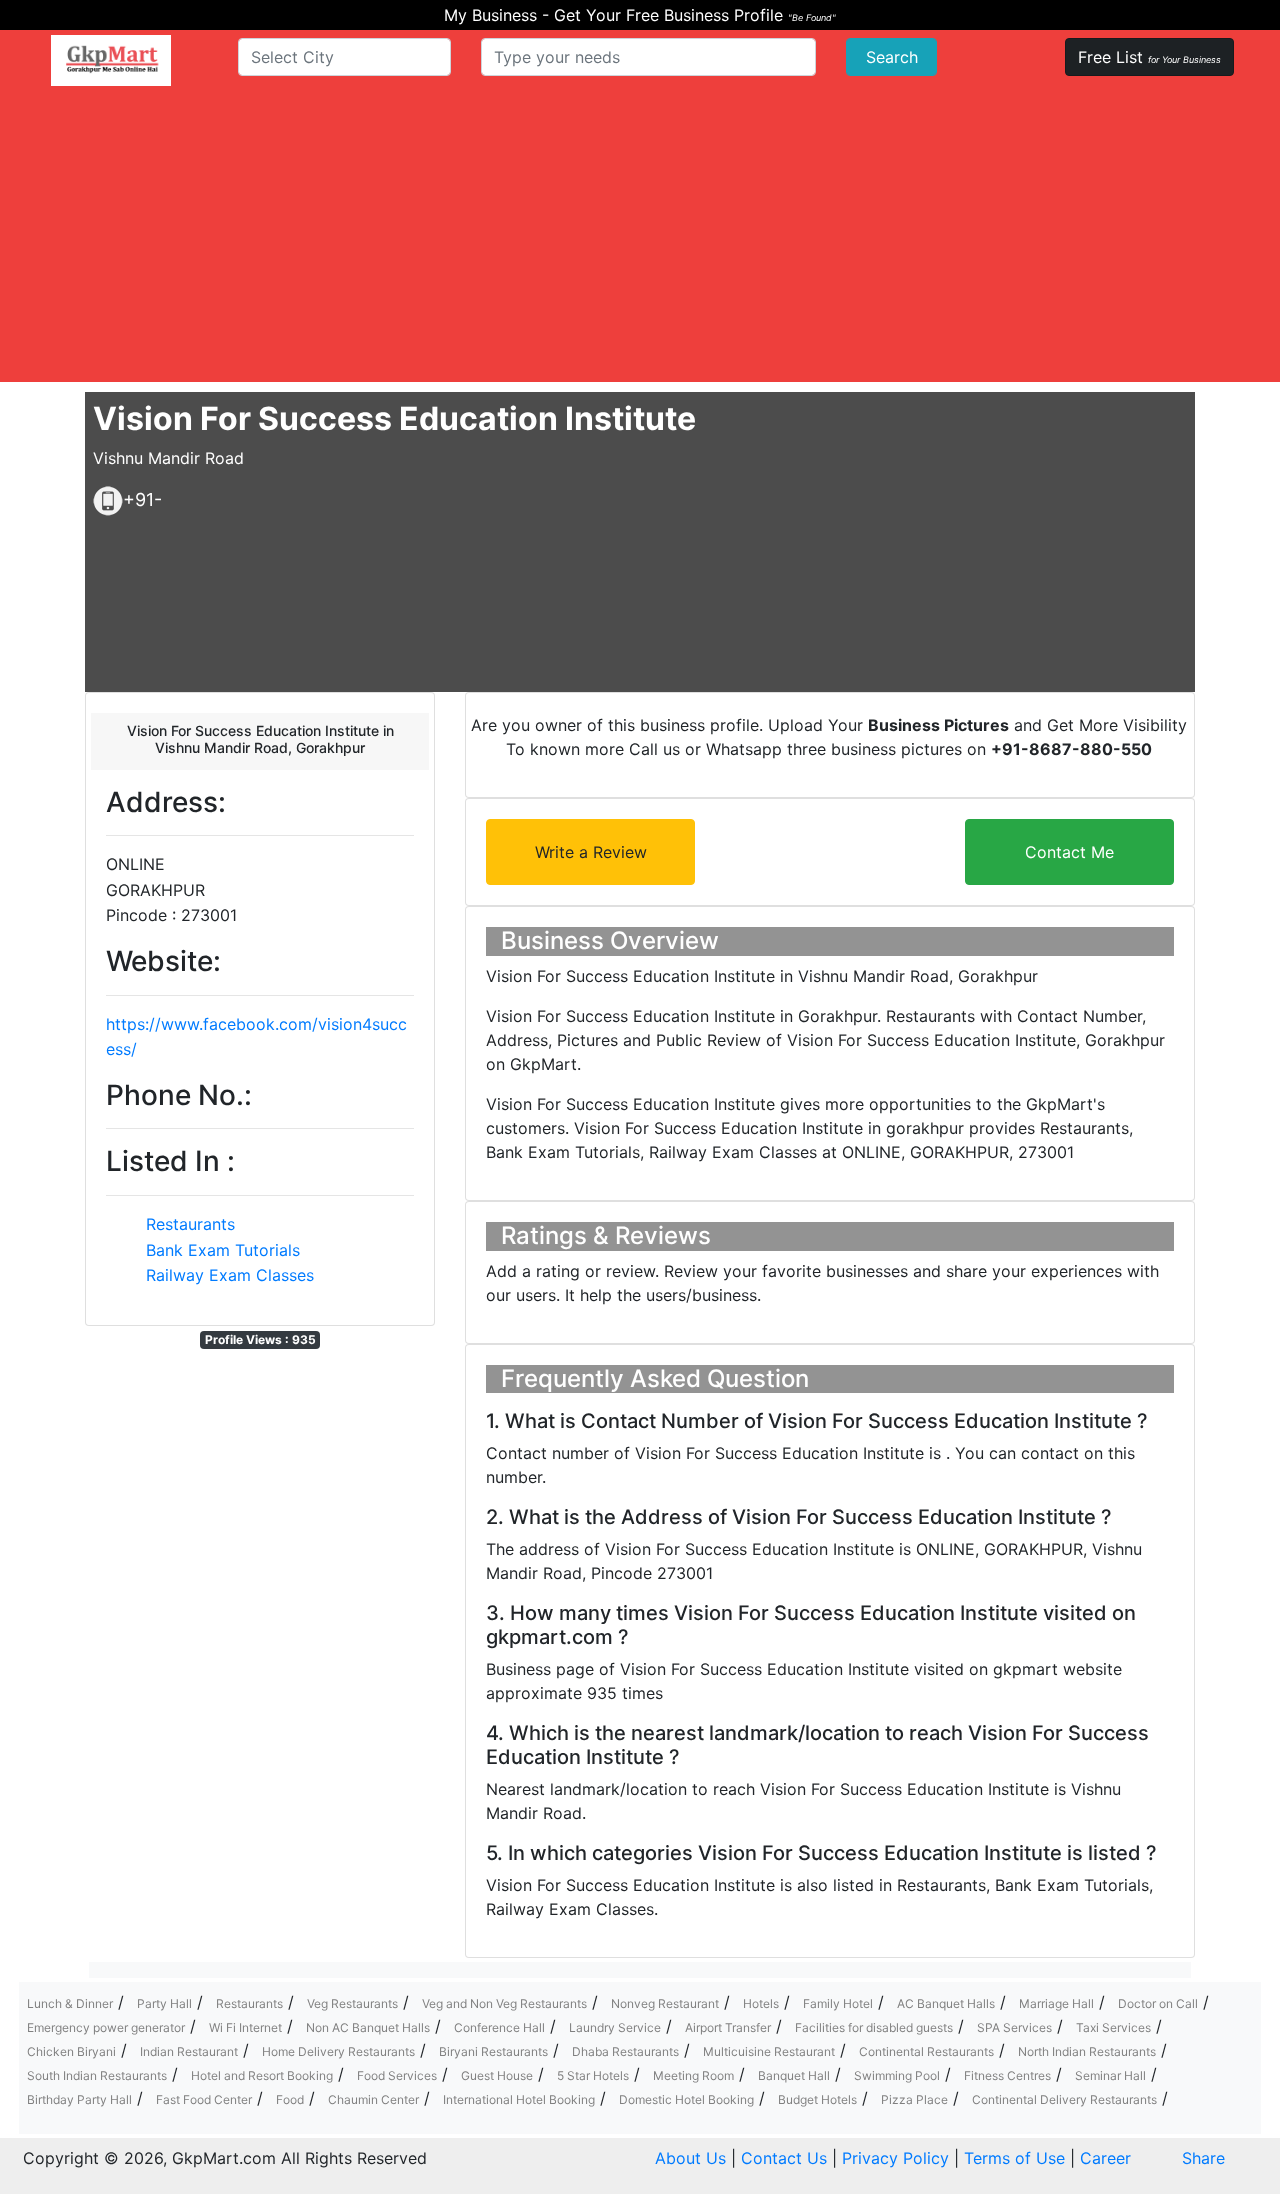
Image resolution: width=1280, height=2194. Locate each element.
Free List (1149, 57)
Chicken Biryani (71, 2051)
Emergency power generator (106, 2027)
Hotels (761, 2003)
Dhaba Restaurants (625, 2051)
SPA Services (1014, 2027)
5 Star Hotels (593, 2075)
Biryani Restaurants (493, 2051)
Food (290, 2099)
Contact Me (1069, 852)
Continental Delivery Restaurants (1064, 2099)
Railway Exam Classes (230, 1275)
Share (1203, 2158)
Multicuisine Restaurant (769, 2051)
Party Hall (164, 2003)
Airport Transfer (728, 2027)
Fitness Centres (1007, 2075)
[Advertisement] (640, 242)
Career (1105, 2158)
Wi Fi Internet (245, 2027)
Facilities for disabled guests (874, 2027)
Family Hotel (838, 2003)
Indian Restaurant (189, 2051)
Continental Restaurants (926, 2051)
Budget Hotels (817, 2099)
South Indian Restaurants (97, 2075)
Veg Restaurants (352, 2003)
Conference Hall (499, 2027)
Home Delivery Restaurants (338, 2051)
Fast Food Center (204, 2099)
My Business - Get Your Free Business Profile (640, 15)
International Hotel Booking (519, 2099)
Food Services (397, 2075)
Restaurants (190, 1224)
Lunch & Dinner (70, 2003)
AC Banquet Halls (946, 2003)
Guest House (497, 2075)
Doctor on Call (1158, 2003)
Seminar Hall (1110, 2075)
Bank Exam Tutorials (223, 1250)
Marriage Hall (1056, 2003)
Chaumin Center (373, 2099)
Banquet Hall (794, 2075)
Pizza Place (914, 2099)
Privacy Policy (895, 2158)
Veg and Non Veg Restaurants (504, 2003)
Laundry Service (615, 2027)
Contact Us (784, 2158)
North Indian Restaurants (1087, 2051)
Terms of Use (1014, 2158)
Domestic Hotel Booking (686, 2099)
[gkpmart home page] (111, 60)
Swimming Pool (897, 2075)
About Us (690, 2158)
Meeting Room (693, 2075)
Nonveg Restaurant (665, 2003)
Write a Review (591, 852)
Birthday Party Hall (79, 2099)
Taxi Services (1113, 2027)
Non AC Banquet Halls (368, 2027)
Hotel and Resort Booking (262, 2075)
